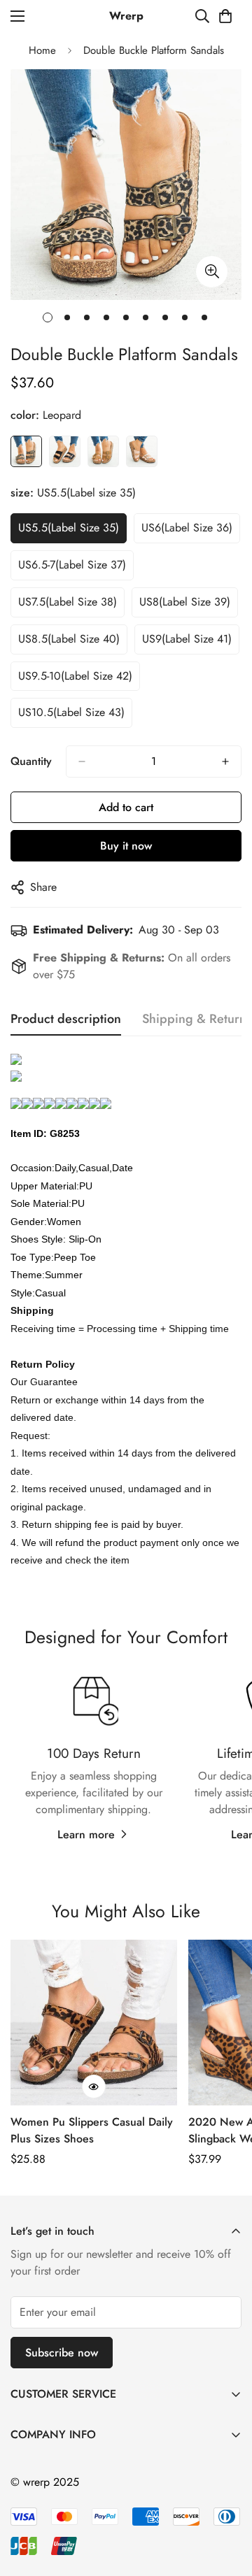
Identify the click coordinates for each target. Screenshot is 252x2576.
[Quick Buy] (94, 2087)
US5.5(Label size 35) (69, 528)
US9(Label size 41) (187, 639)
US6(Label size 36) (187, 528)
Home (42, 50)
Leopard (26, 451)
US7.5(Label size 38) (68, 602)
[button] (225, 16)
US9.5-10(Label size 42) (75, 676)
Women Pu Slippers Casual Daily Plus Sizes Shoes (92, 2130)
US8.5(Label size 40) (69, 639)
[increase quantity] (225, 761)
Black (65, 451)
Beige (142, 451)
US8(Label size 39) (185, 602)
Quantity (31, 761)
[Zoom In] (212, 272)
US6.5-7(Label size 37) (72, 565)
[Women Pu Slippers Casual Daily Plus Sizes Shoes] (94, 2023)
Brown (103, 451)
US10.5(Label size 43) (71, 712)
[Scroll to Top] (227, 2502)
